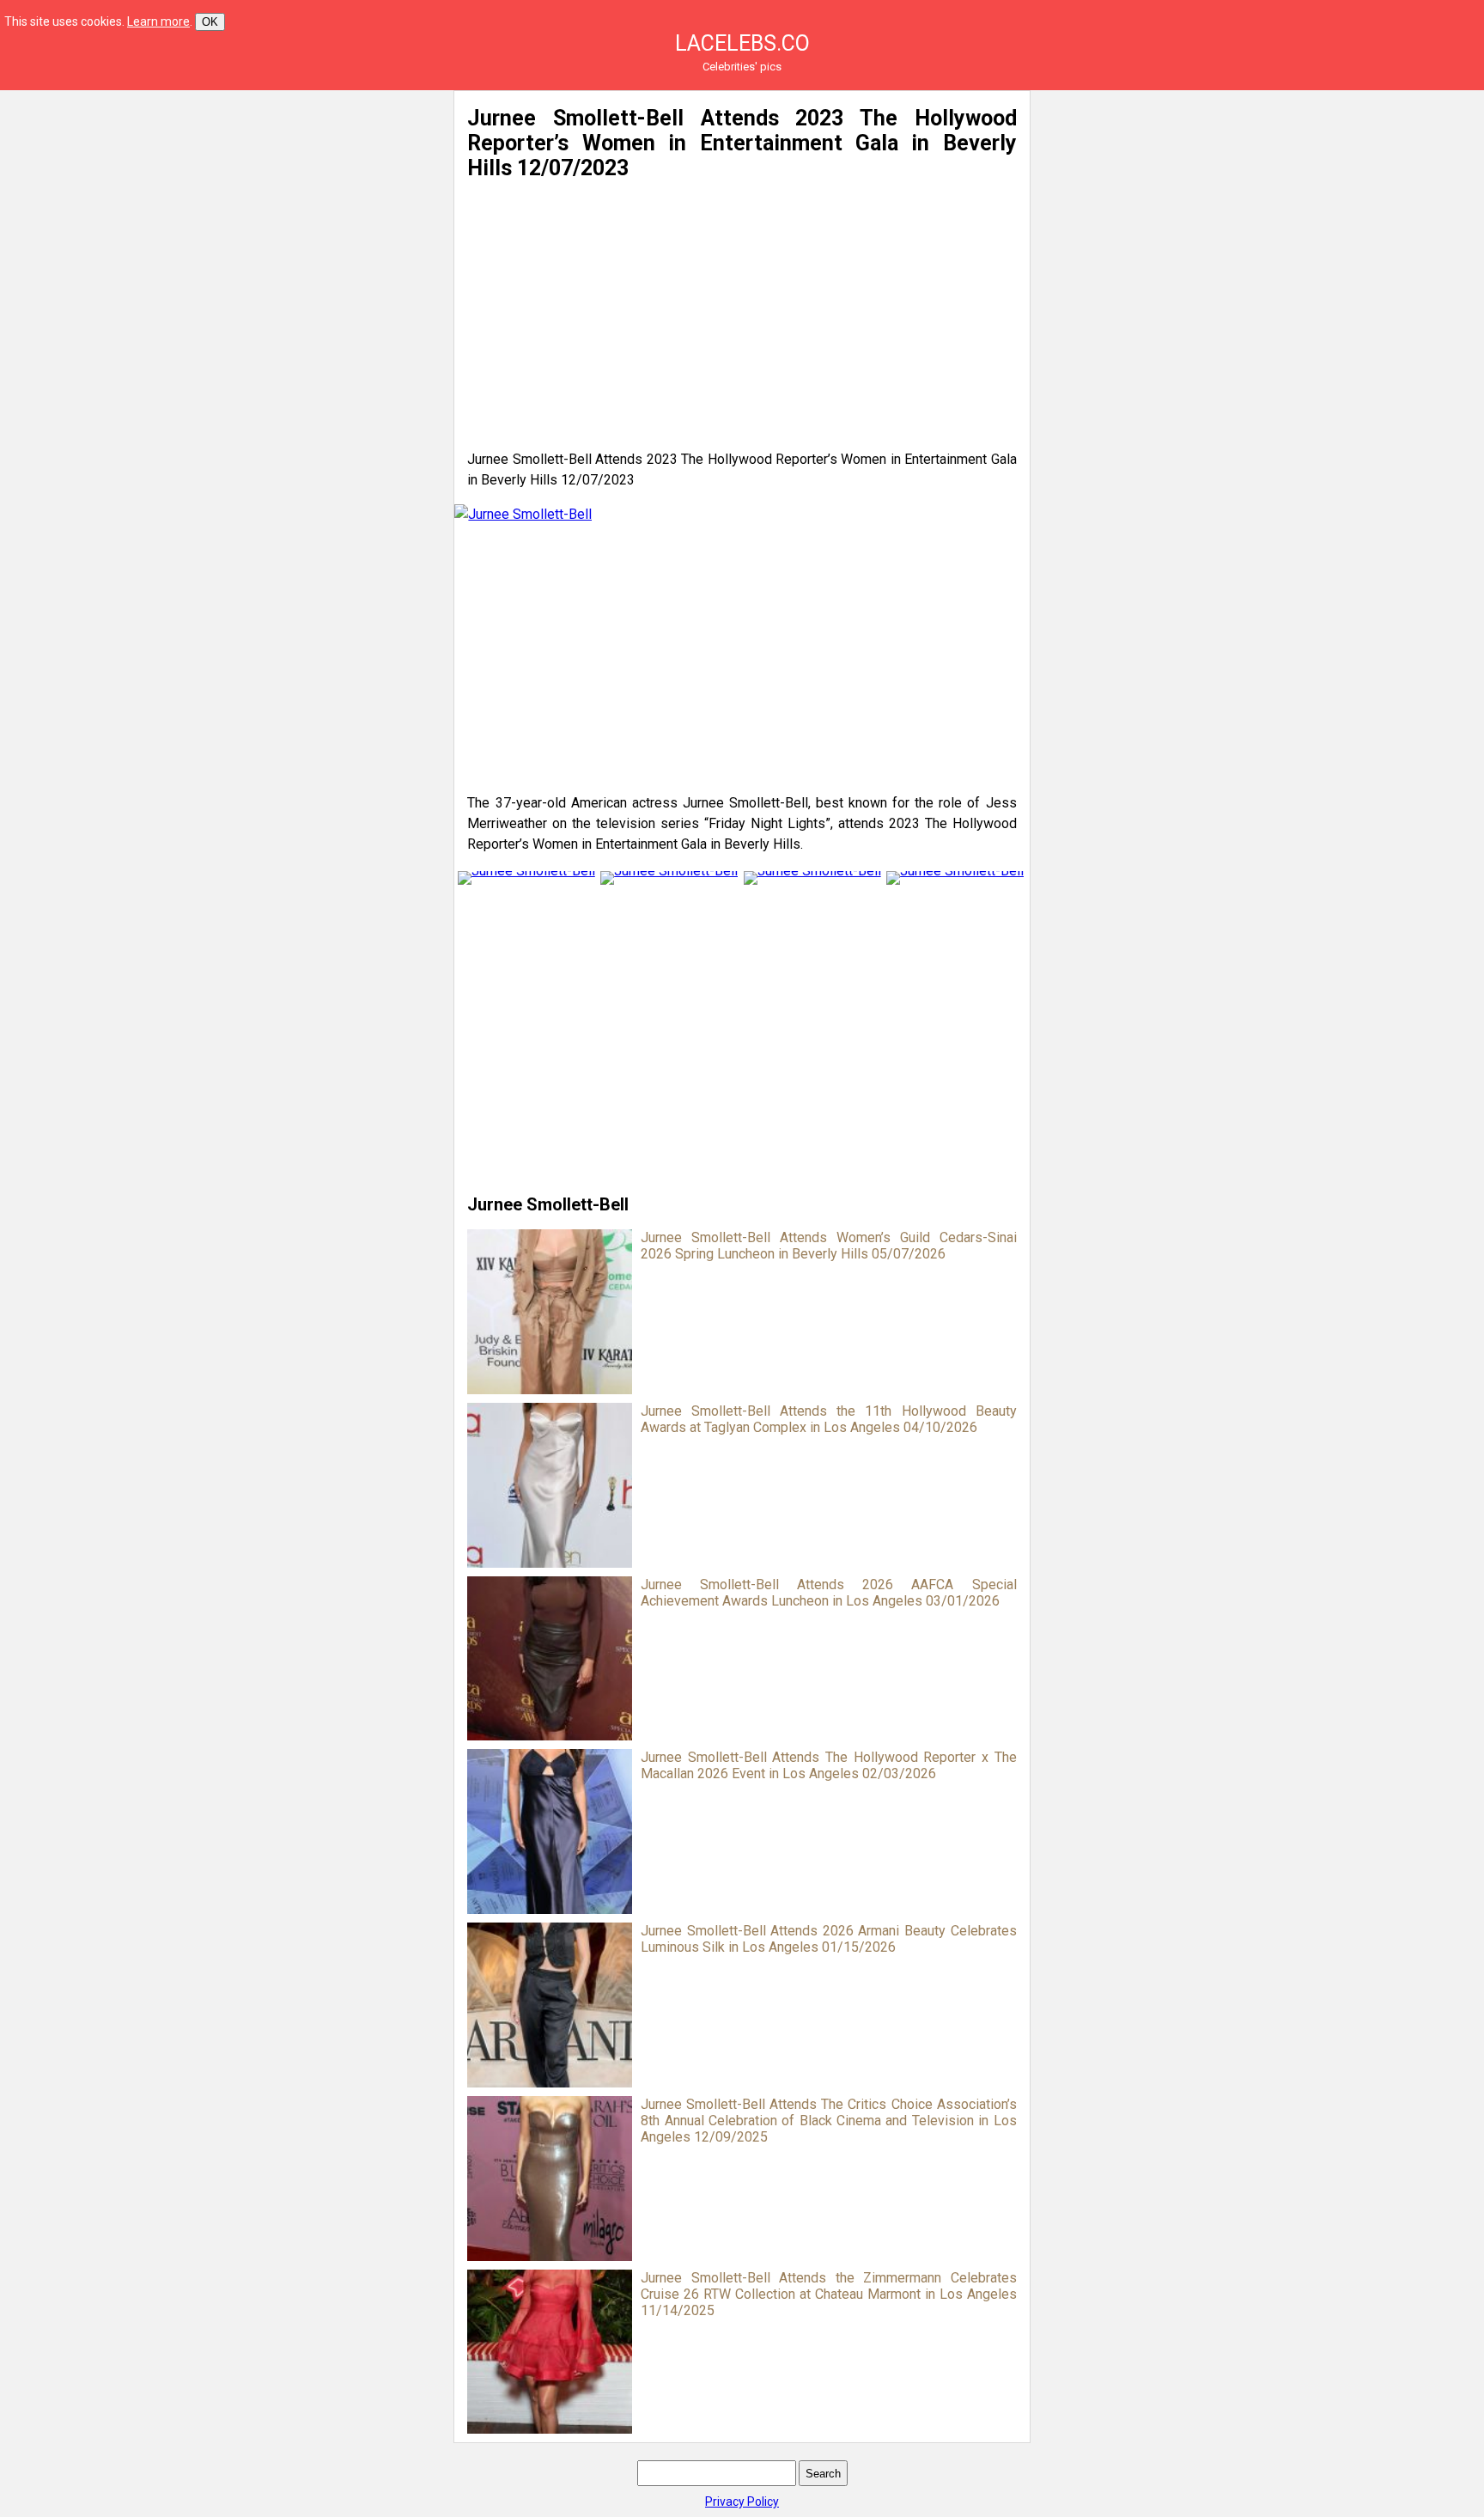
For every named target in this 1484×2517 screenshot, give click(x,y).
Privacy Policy (742, 2502)
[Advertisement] (273, 210)
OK (210, 22)
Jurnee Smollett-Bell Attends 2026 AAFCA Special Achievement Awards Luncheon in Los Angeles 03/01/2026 (828, 1593)
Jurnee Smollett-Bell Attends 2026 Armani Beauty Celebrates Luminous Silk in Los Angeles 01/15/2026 (828, 1939)
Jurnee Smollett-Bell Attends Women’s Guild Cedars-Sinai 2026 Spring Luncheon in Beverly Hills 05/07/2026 (828, 1246)
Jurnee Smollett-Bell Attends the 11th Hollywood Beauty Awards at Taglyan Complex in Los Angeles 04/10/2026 (828, 1419)
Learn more (158, 21)
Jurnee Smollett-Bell (548, 1204)
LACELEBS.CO (742, 43)
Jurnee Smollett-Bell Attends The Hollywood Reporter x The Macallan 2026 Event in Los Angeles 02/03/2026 (828, 1765)
